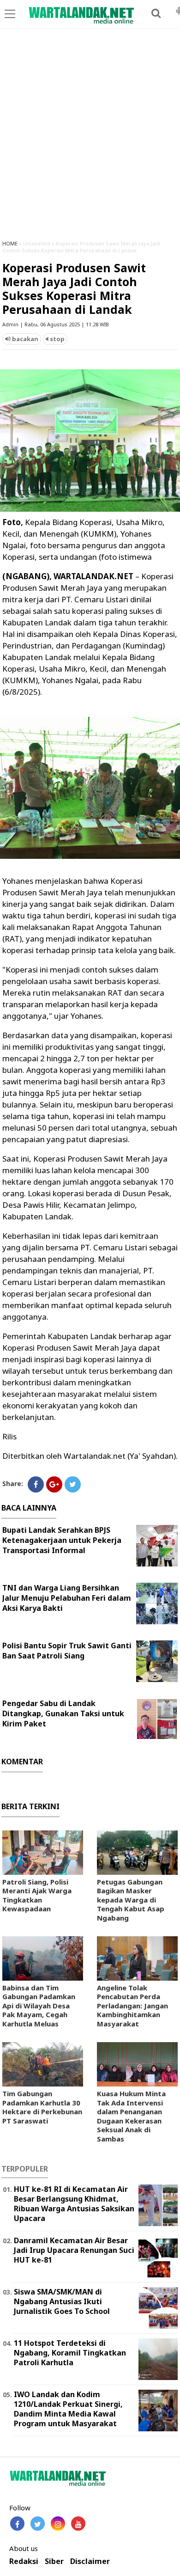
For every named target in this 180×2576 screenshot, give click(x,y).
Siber (54, 2561)
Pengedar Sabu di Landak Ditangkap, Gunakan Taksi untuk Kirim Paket (63, 1713)
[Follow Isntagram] (58, 2524)
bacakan (24, 339)
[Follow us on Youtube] (78, 2524)
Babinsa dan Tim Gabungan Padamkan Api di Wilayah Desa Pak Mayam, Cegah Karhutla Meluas (39, 2006)
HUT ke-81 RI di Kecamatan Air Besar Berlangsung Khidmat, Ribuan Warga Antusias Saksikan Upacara (74, 2203)
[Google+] (54, 1484)
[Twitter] (73, 1484)
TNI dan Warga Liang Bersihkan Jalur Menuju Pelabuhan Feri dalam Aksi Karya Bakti (67, 1598)
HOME (10, 243)
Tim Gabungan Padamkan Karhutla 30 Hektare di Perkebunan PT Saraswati (42, 2107)
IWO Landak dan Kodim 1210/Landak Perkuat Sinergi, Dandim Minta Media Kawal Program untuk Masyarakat (68, 2409)
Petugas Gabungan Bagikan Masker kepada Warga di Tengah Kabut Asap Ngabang (131, 1900)
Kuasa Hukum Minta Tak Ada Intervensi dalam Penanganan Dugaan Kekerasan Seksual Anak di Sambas (131, 2116)
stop (57, 339)
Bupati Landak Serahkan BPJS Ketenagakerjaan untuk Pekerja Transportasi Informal (62, 1540)
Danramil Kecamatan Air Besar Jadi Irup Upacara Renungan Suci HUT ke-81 (74, 2250)
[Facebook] (36, 1484)
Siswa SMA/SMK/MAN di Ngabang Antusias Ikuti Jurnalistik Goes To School (62, 2301)
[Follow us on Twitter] (38, 2524)
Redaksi (24, 2561)
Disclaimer (90, 2561)
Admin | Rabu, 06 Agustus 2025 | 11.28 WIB (56, 324)
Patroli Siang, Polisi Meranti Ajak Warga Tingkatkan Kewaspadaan (37, 1895)
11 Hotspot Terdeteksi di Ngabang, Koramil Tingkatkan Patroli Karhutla (70, 2353)
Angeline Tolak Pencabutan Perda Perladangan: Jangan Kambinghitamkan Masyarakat (132, 2006)
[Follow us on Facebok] (17, 2524)
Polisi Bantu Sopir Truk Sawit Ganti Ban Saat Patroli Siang (67, 1651)
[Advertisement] (90, 138)
